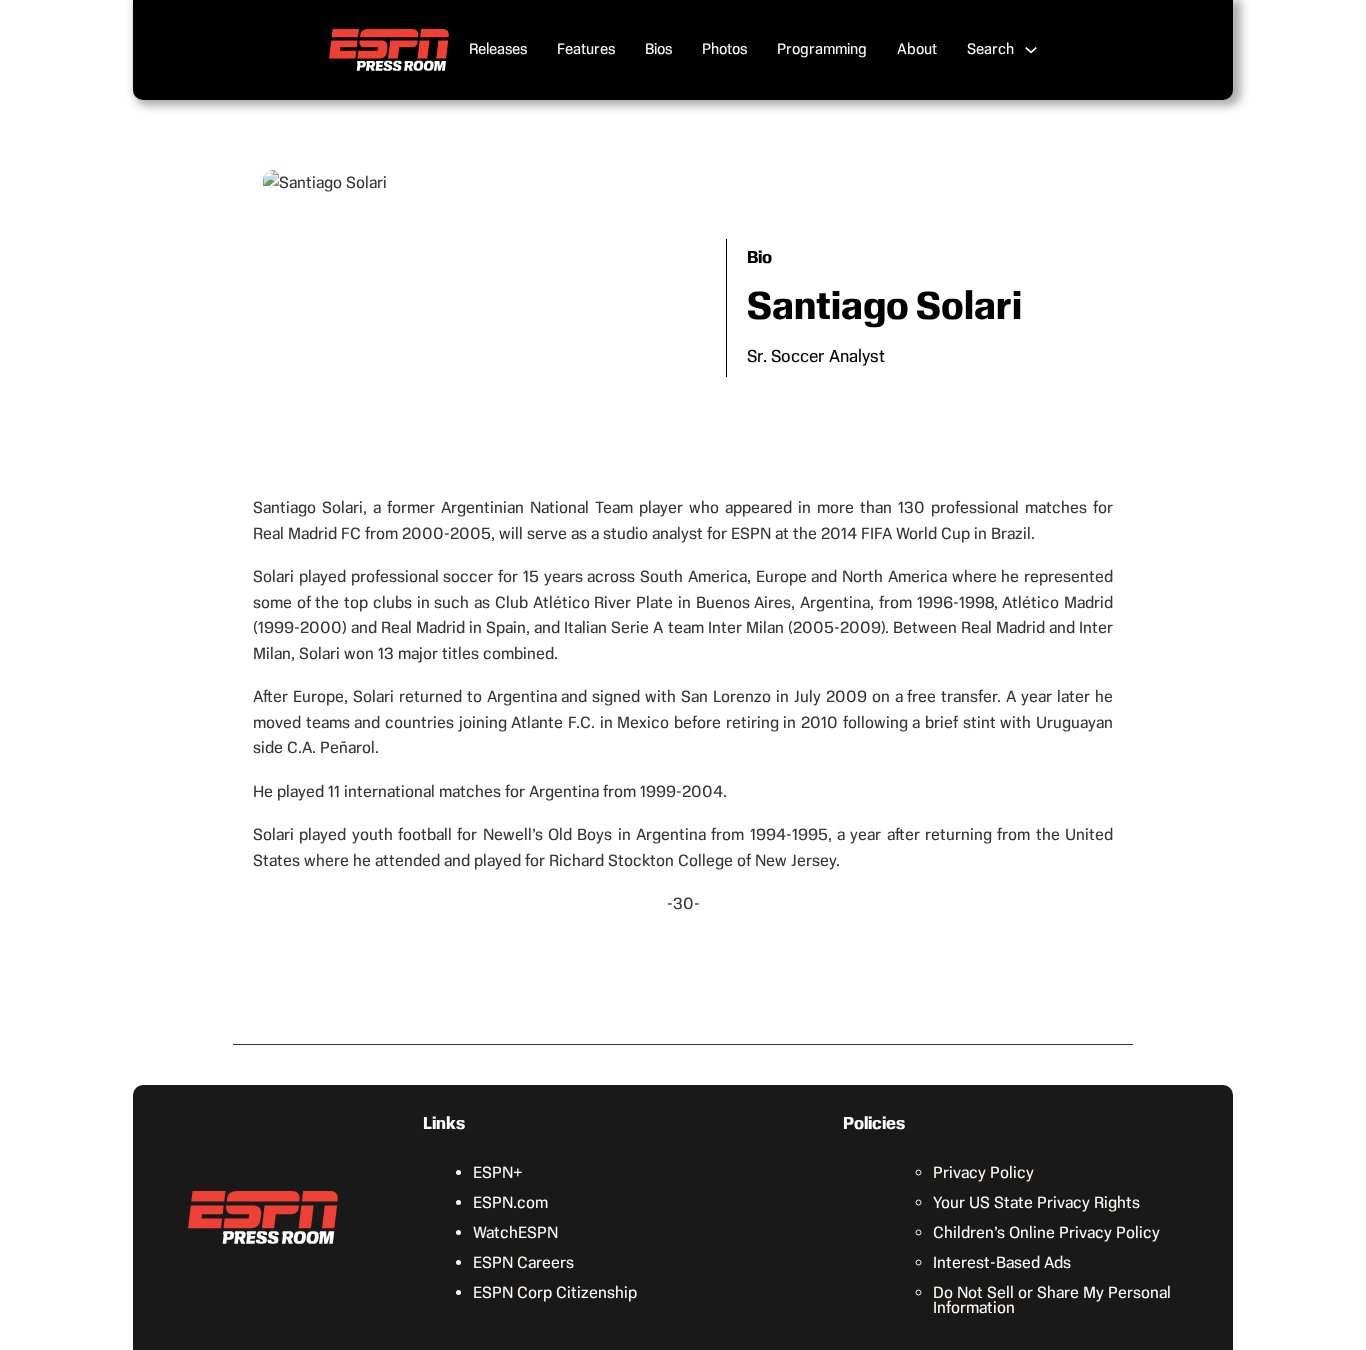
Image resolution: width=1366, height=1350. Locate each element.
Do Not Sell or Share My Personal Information (1052, 1300)
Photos (724, 49)
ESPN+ (498, 1172)
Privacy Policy (983, 1172)
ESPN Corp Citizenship (555, 1292)
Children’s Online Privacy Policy (1046, 1232)
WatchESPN (515, 1232)
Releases (498, 49)
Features (586, 49)
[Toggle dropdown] (1031, 50)
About (917, 49)
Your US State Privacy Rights (1036, 1202)
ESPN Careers (523, 1262)
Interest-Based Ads (1002, 1262)
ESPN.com (510, 1202)
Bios (658, 49)
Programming (822, 49)
